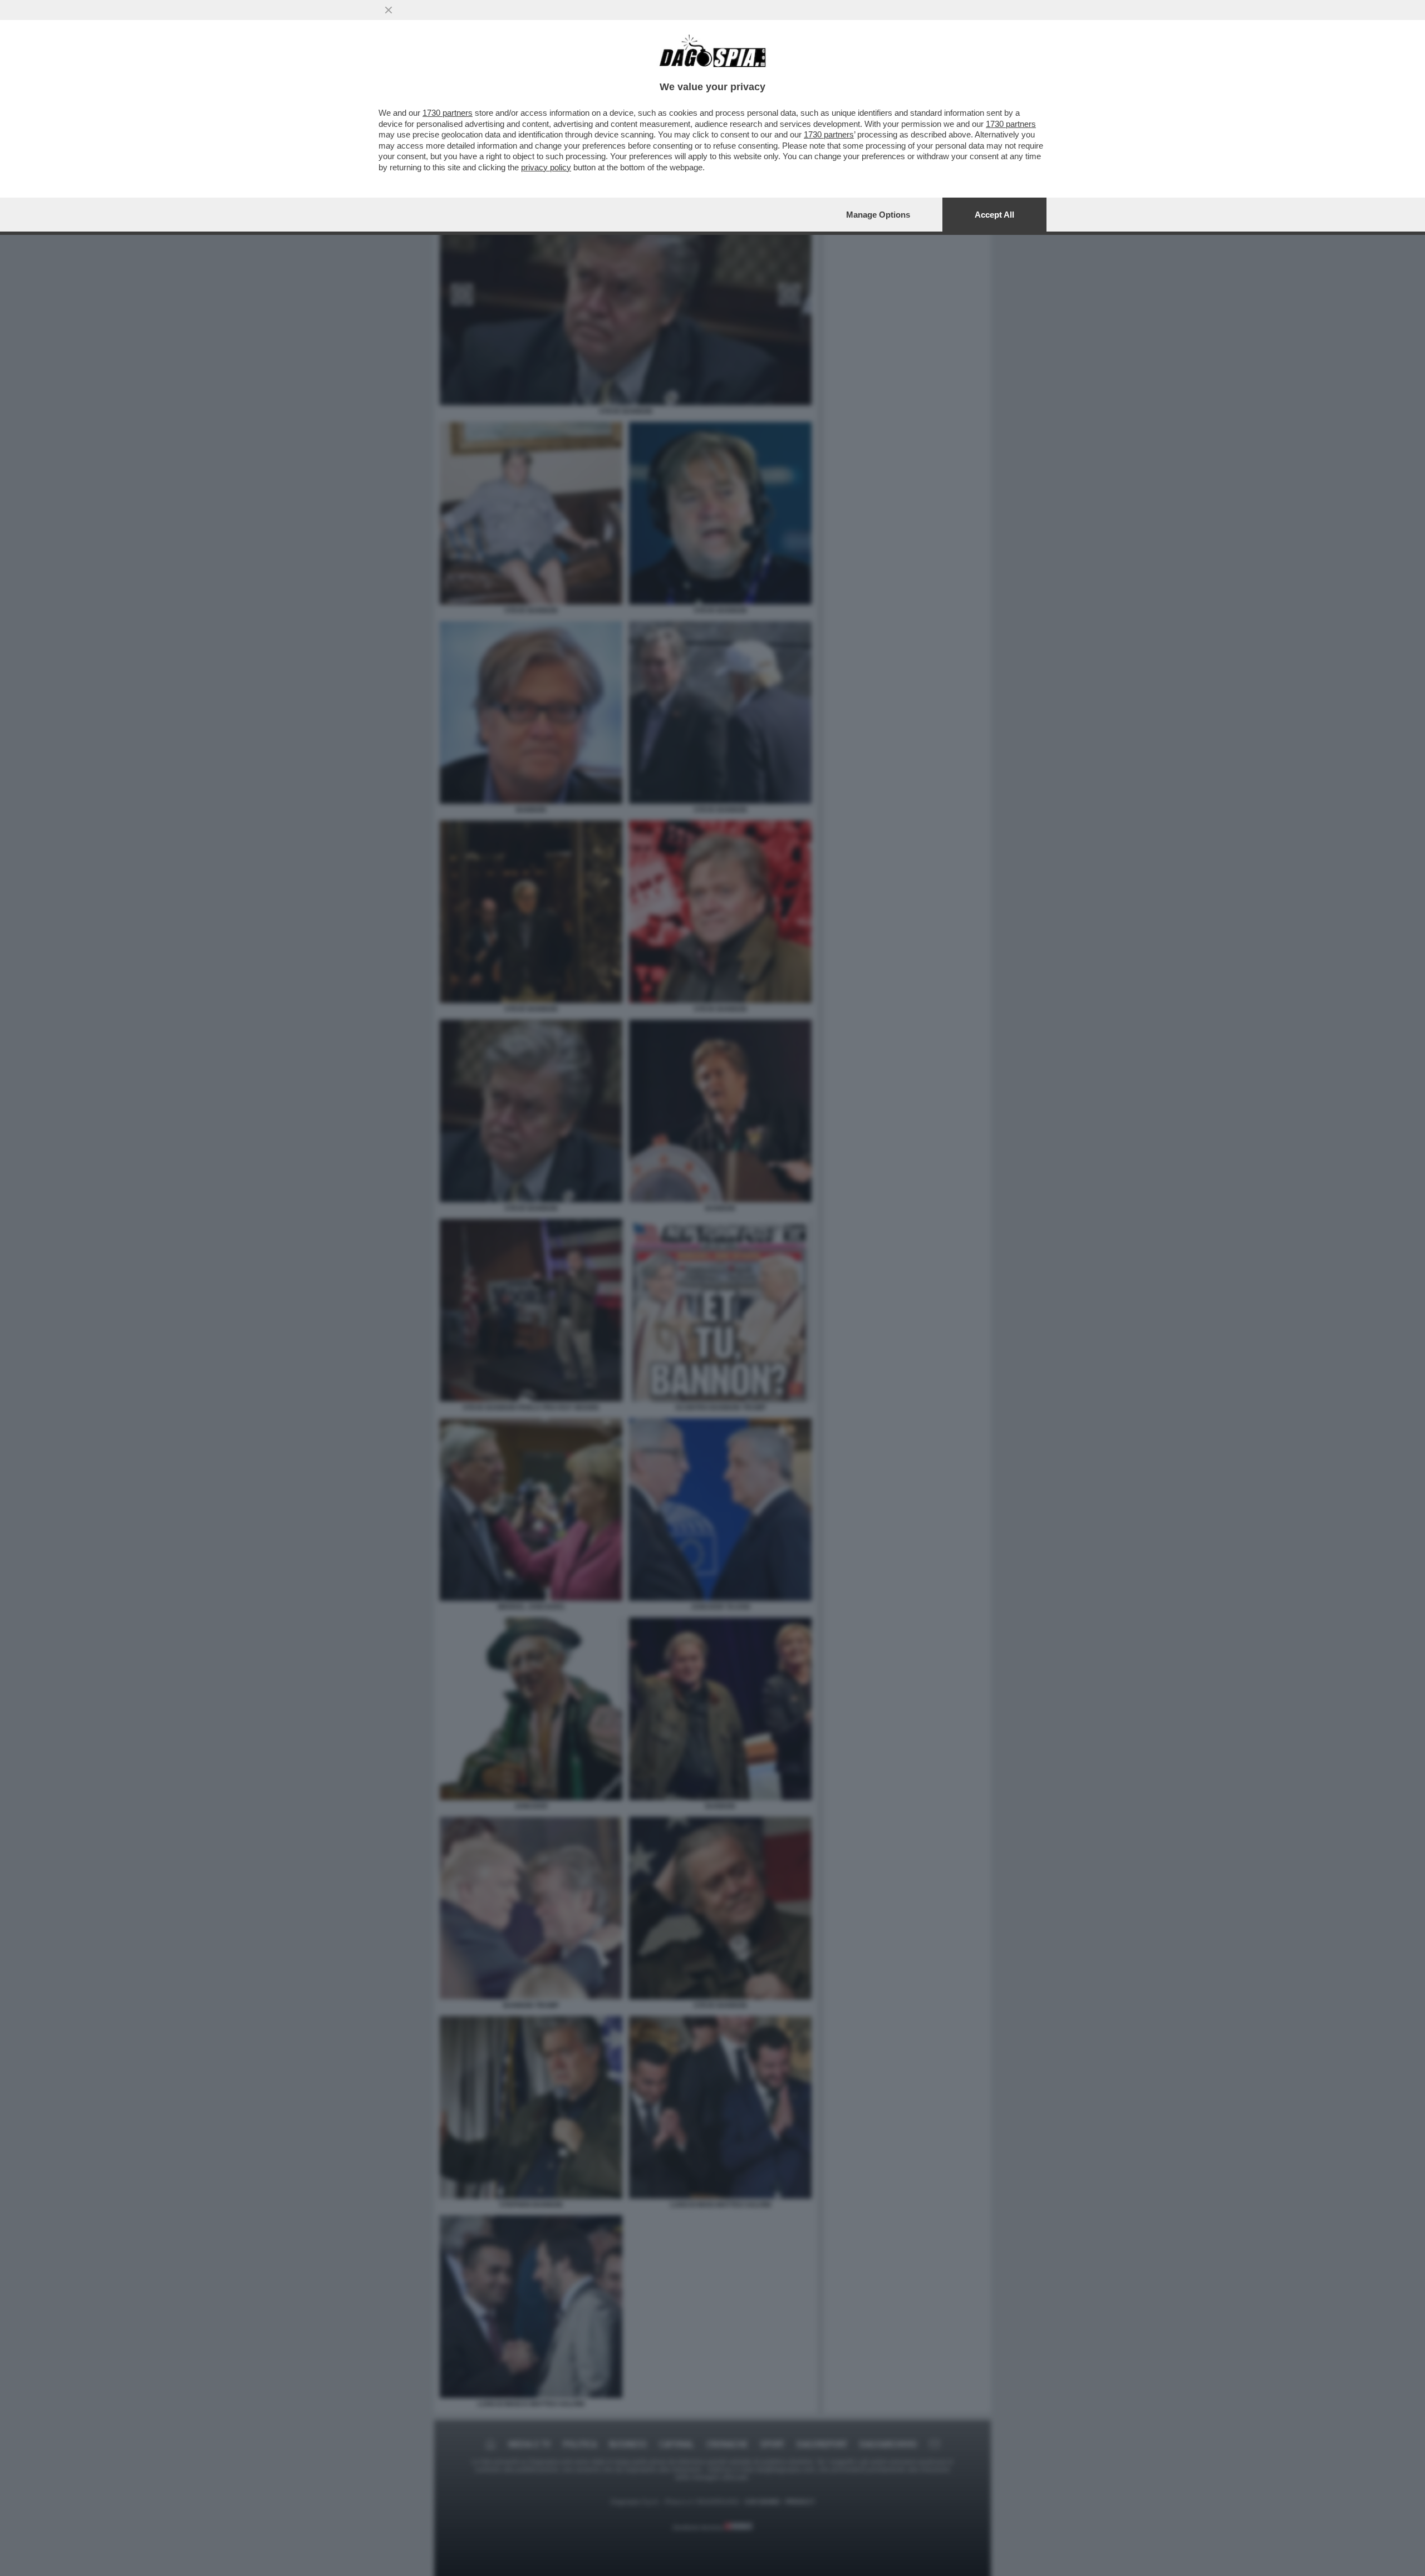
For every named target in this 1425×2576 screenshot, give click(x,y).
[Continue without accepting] (389, 10)
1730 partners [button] (448, 113)
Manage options (878, 215)
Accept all (994, 215)
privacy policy (546, 167)
